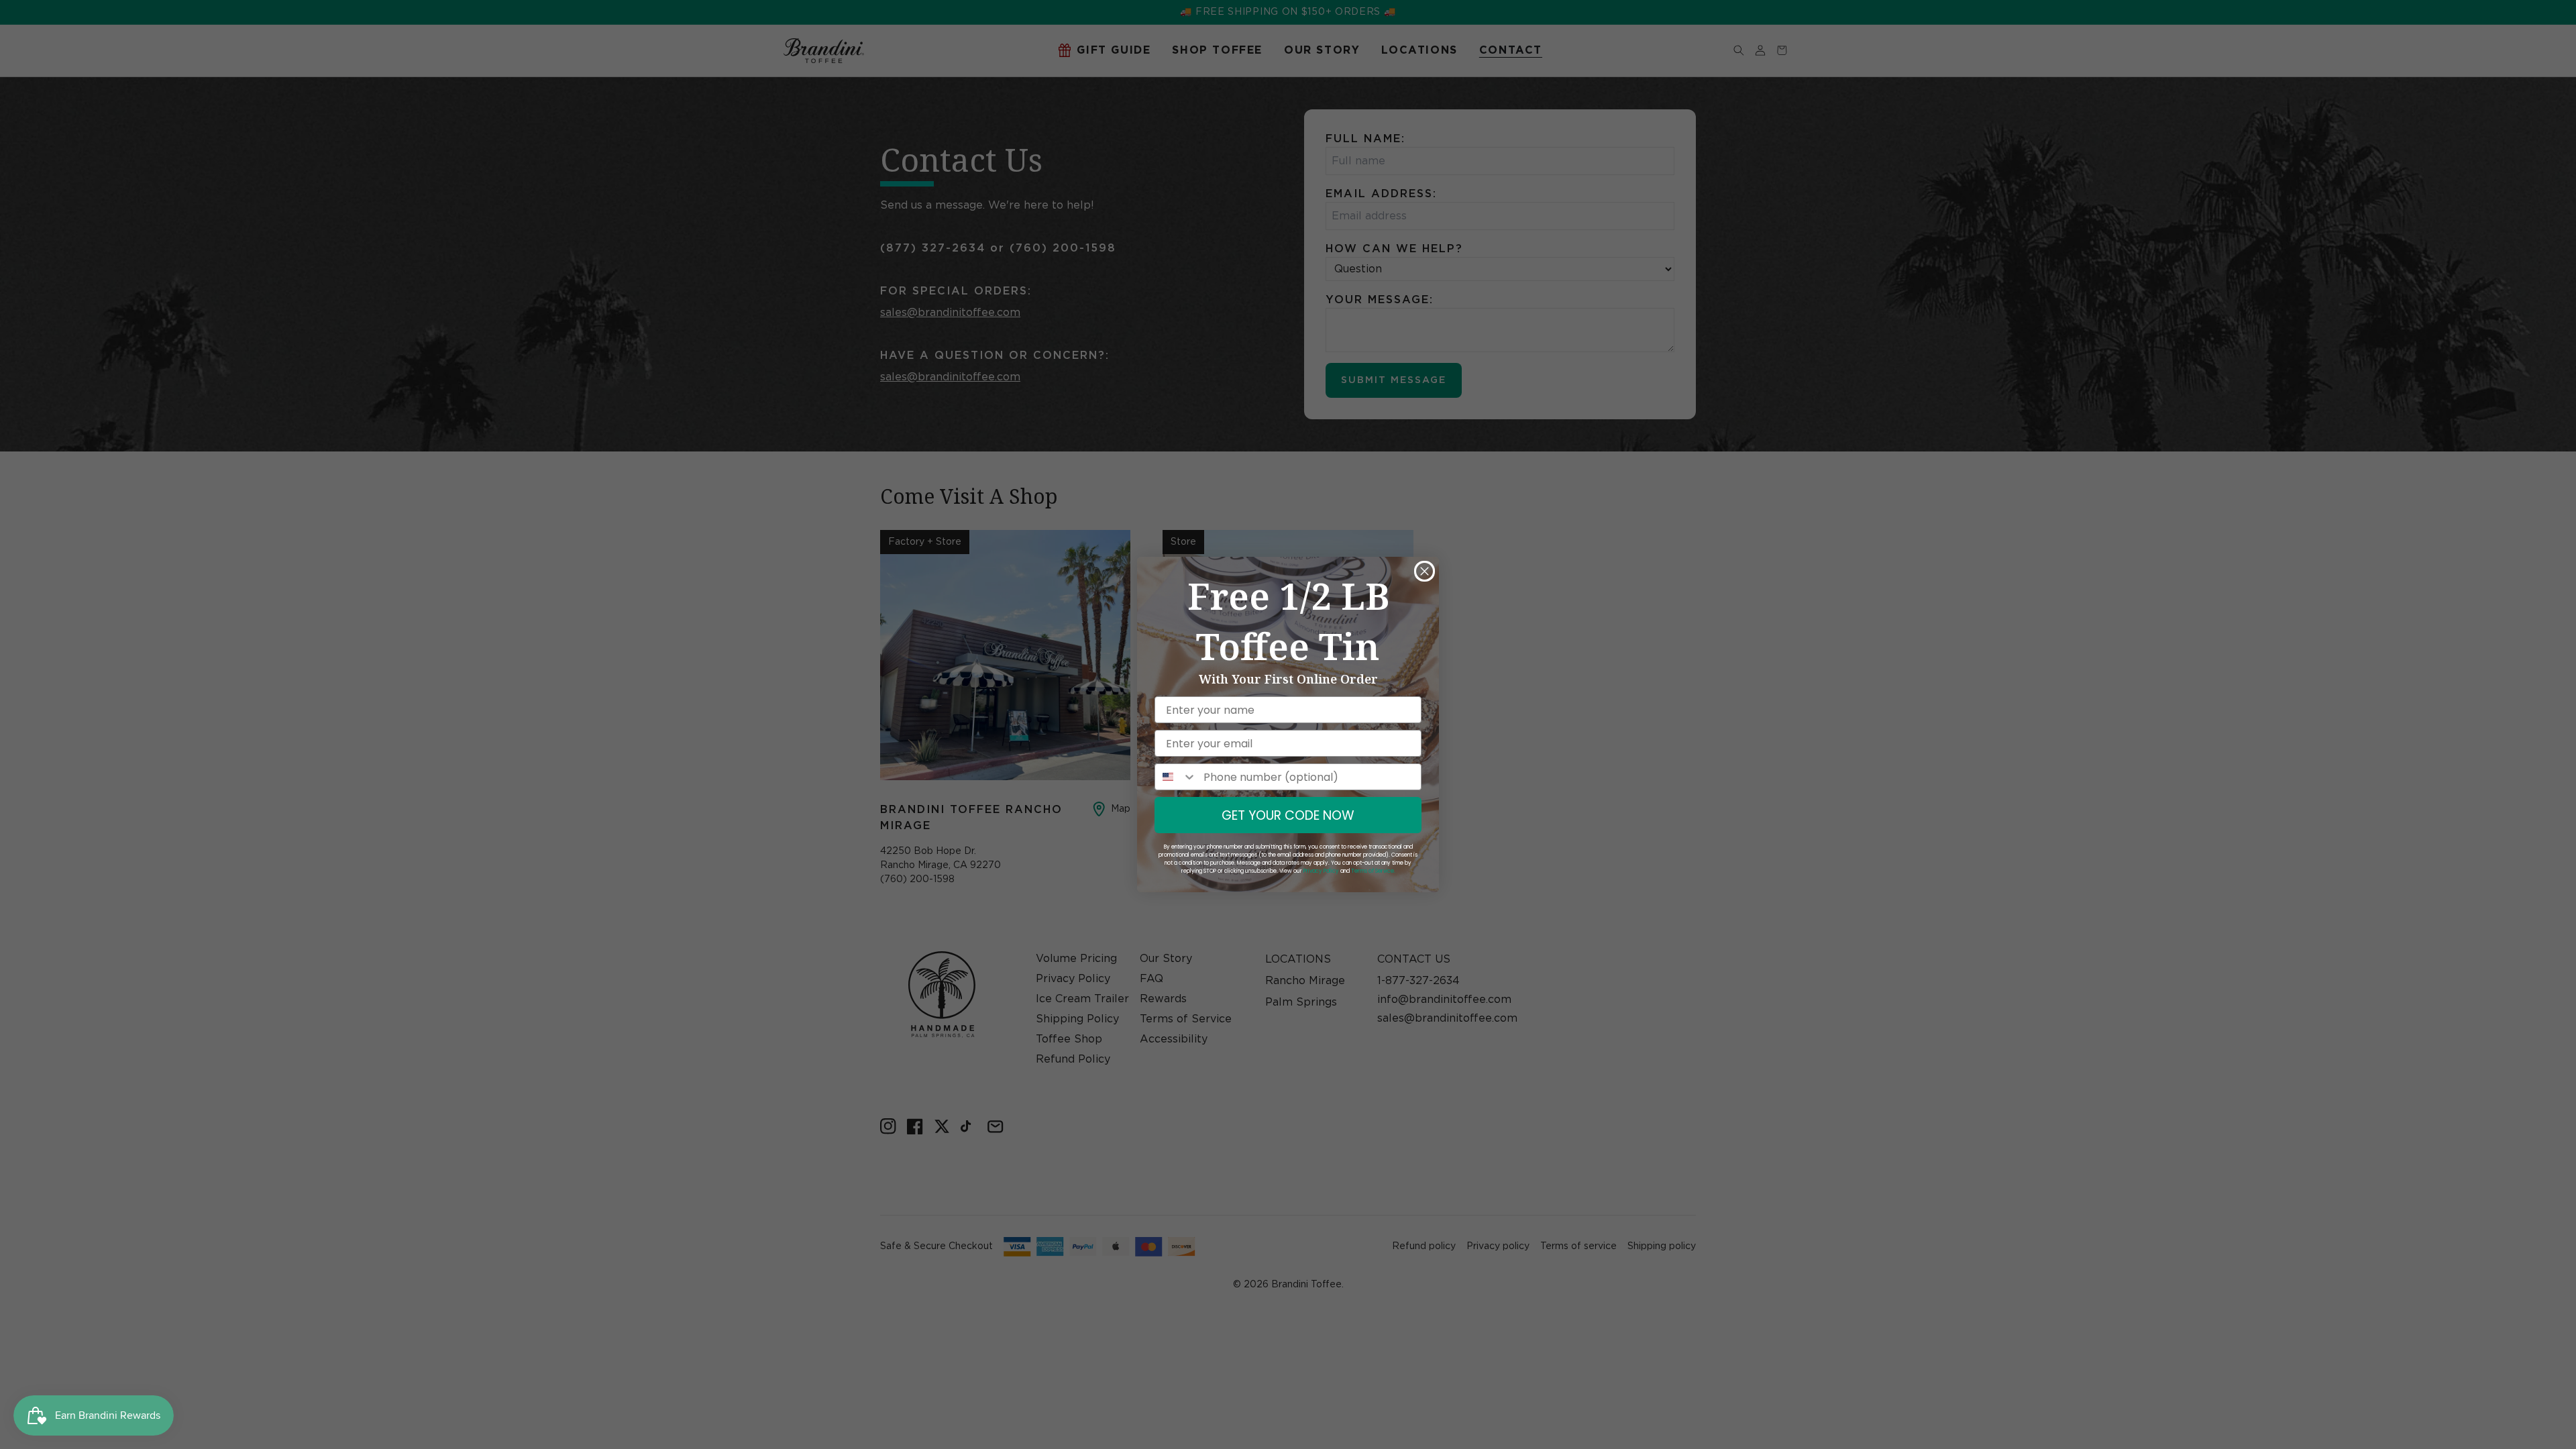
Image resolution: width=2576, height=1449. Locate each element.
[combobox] (1176, 777)
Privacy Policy (1321, 871)
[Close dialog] (1425, 571)
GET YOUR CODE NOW (1288, 815)
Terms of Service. (1373, 871)
